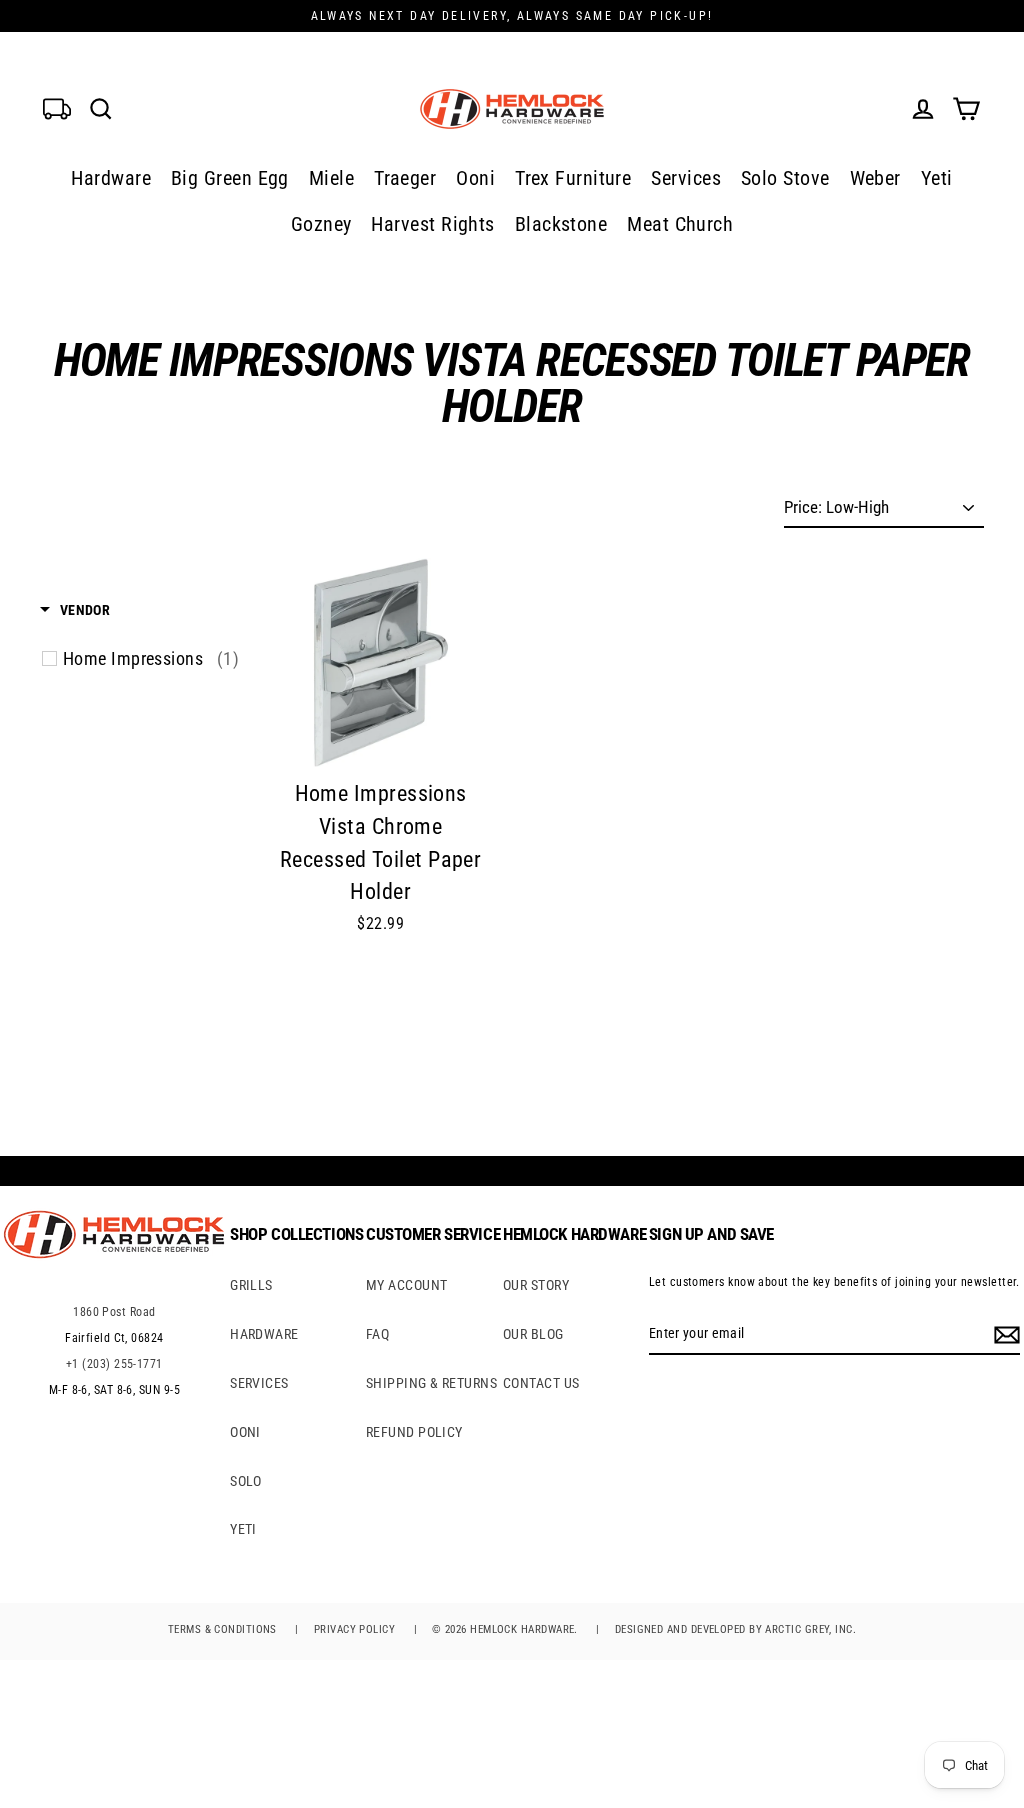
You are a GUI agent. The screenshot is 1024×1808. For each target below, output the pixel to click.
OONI (245, 1432)
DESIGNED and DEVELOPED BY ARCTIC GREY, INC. (735, 1629)
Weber (875, 178)
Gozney (321, 224)
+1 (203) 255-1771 (114, 1364)
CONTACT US (541, 1383)
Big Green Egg (230, 178)
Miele (331, 178)
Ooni (475, 178)
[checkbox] (151, 659)
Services (686, 178)
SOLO (246, 1481)
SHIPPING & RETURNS (431, 1383)
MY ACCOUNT (407, 1285)
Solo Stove (785, 178)
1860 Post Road (114, 1312)
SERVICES (259, 1383)
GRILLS (251, 1285)
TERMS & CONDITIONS (222, 1629)
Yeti (937, 178)
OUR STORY (536, 1285)
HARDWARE (264, 1334)
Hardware (111, 178)
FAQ (377, 1334)
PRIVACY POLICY (354, 1629)
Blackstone (561, 224)
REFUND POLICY (414, 1432)
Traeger (405, 178)
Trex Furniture (573, 178)
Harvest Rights (432, 224)
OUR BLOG (533, 1334)
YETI (243, 1529)
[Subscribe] (1004, 1334)
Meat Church (680, 224)
